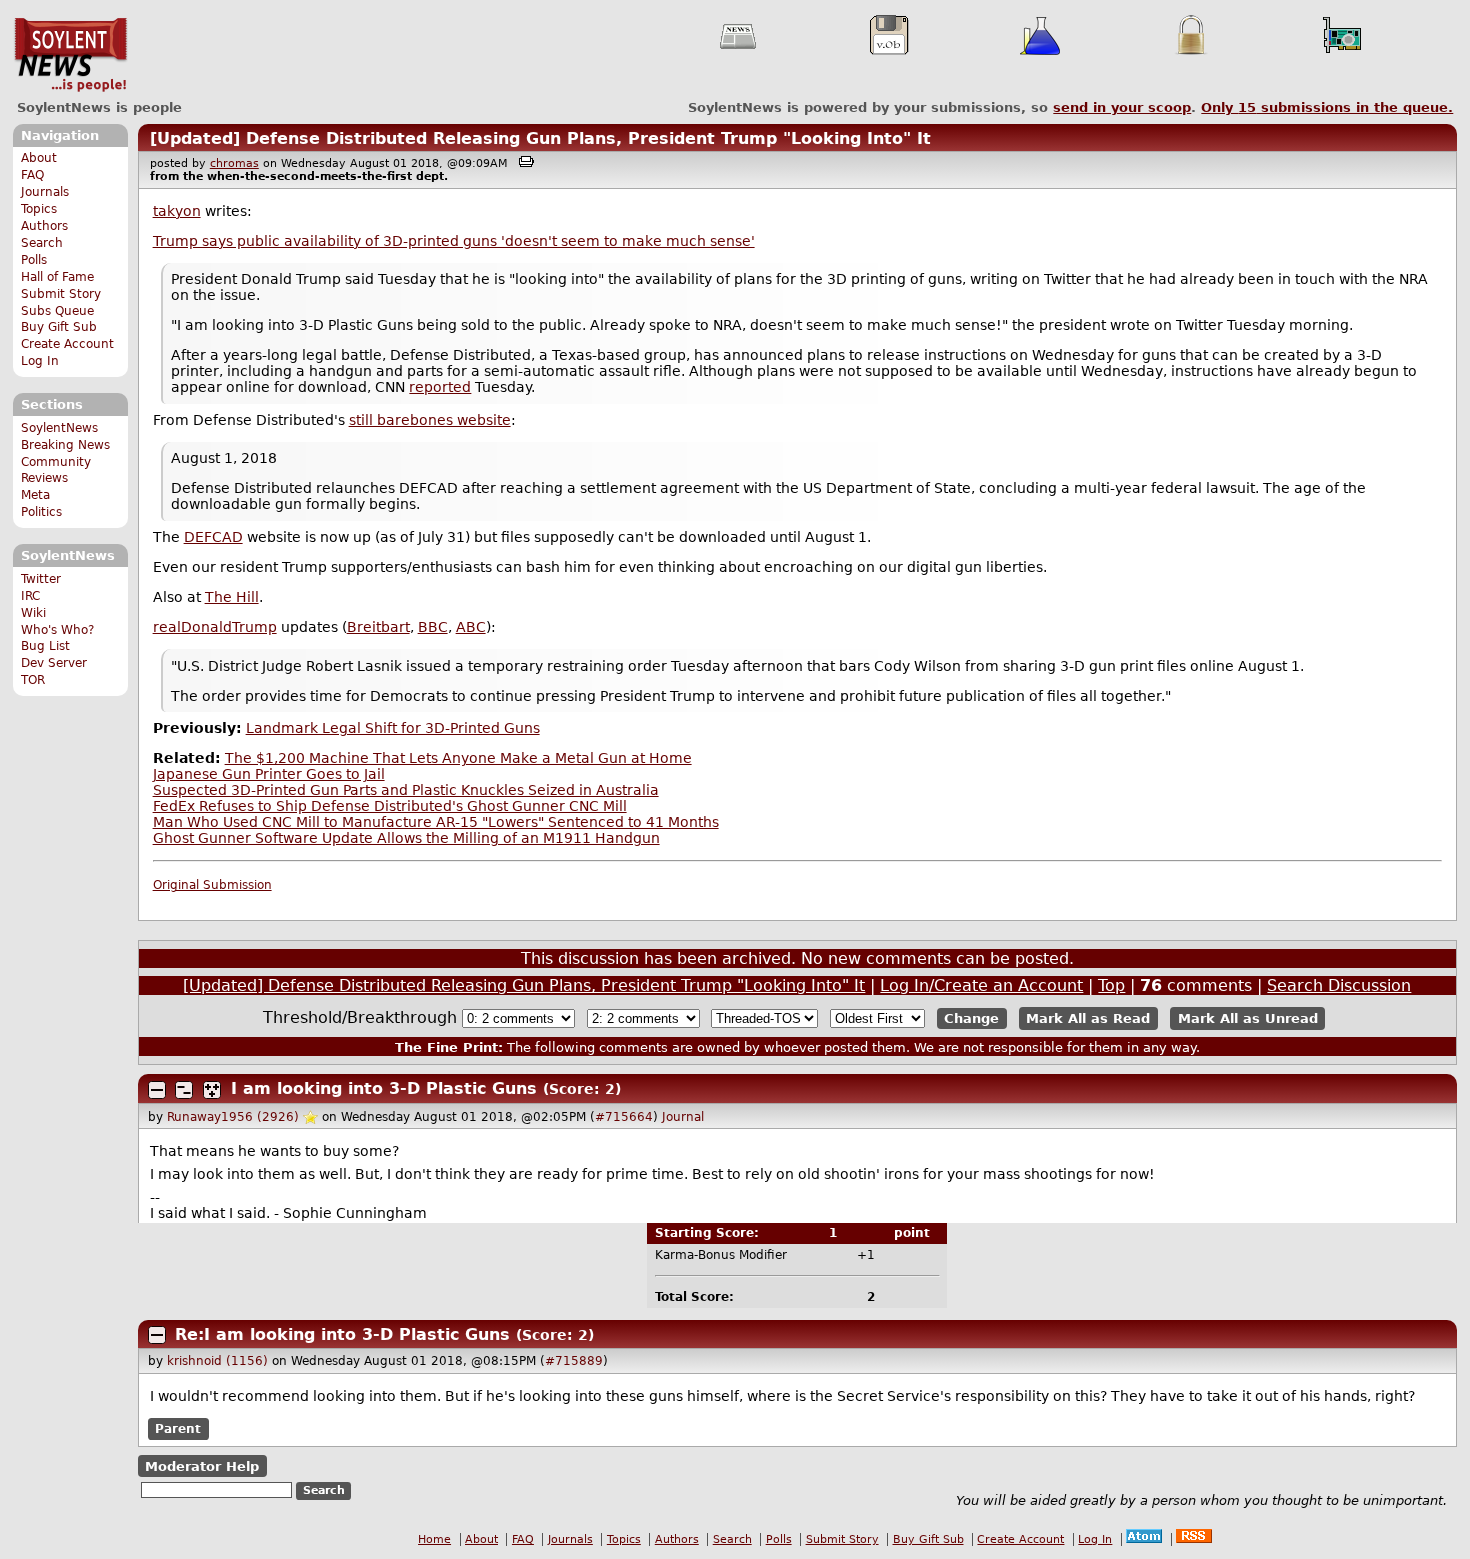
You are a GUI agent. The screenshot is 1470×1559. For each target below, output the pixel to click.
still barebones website (430, 420)
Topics (39, 209)
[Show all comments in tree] (212, 1090)
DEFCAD (213, 537)
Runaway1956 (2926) (233, 1117)
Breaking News (65, 445)
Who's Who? (57, 630)
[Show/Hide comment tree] (184, 1090)
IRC (30, 596)
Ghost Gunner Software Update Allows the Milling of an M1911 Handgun (406, 838)
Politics (41, 512)
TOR (33, 680)
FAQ (32, 175)
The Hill (232, 597)
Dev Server (54, 663)
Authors (44, 226)
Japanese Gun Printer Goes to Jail (269, 774)
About (39, 158)
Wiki (33, 613)
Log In (40, 361)
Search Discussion (1339, 985)
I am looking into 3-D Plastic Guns (387, 1088)
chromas (234, 163)
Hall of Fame (57, 277)
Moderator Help (202, 1465)
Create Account (67, 344)
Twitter (41, 579)
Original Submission (212, 885)
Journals (45, 192)
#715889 (574, 1361)
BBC (433, 627)
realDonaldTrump (215, 627)
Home (434, 1539)
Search (42, 243)
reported (440, 387)
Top (1111, 985)
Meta (35, 495)
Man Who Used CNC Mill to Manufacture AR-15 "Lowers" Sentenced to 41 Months (436, 822)
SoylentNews (70, 55)
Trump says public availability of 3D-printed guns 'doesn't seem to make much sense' (454, 241)
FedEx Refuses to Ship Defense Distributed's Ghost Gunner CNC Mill (390, 806)
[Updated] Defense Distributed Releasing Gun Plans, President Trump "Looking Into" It (540, 138)
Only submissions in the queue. (1327, 107)
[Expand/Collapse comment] (157, 1090)
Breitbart (378, 627)
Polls (34, 260)
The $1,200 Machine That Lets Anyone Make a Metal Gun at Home (458, 758)
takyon (177, 211)
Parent (178, 1429)
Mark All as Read (1088, 1018)
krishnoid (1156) (217, 1361)
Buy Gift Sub (59, 327)
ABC (471, 627)
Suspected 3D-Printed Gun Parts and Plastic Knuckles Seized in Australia (406, 790)
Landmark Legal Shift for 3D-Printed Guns (393, 728)
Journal (683, 1117)
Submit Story (61, 294)
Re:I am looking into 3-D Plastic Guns (345, 1334)
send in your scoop (1122, 107)
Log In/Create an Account (981, 985)
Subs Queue (57, 311)
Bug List (45, 646)
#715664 (624, 1117)
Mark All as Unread (1248, 1018)
